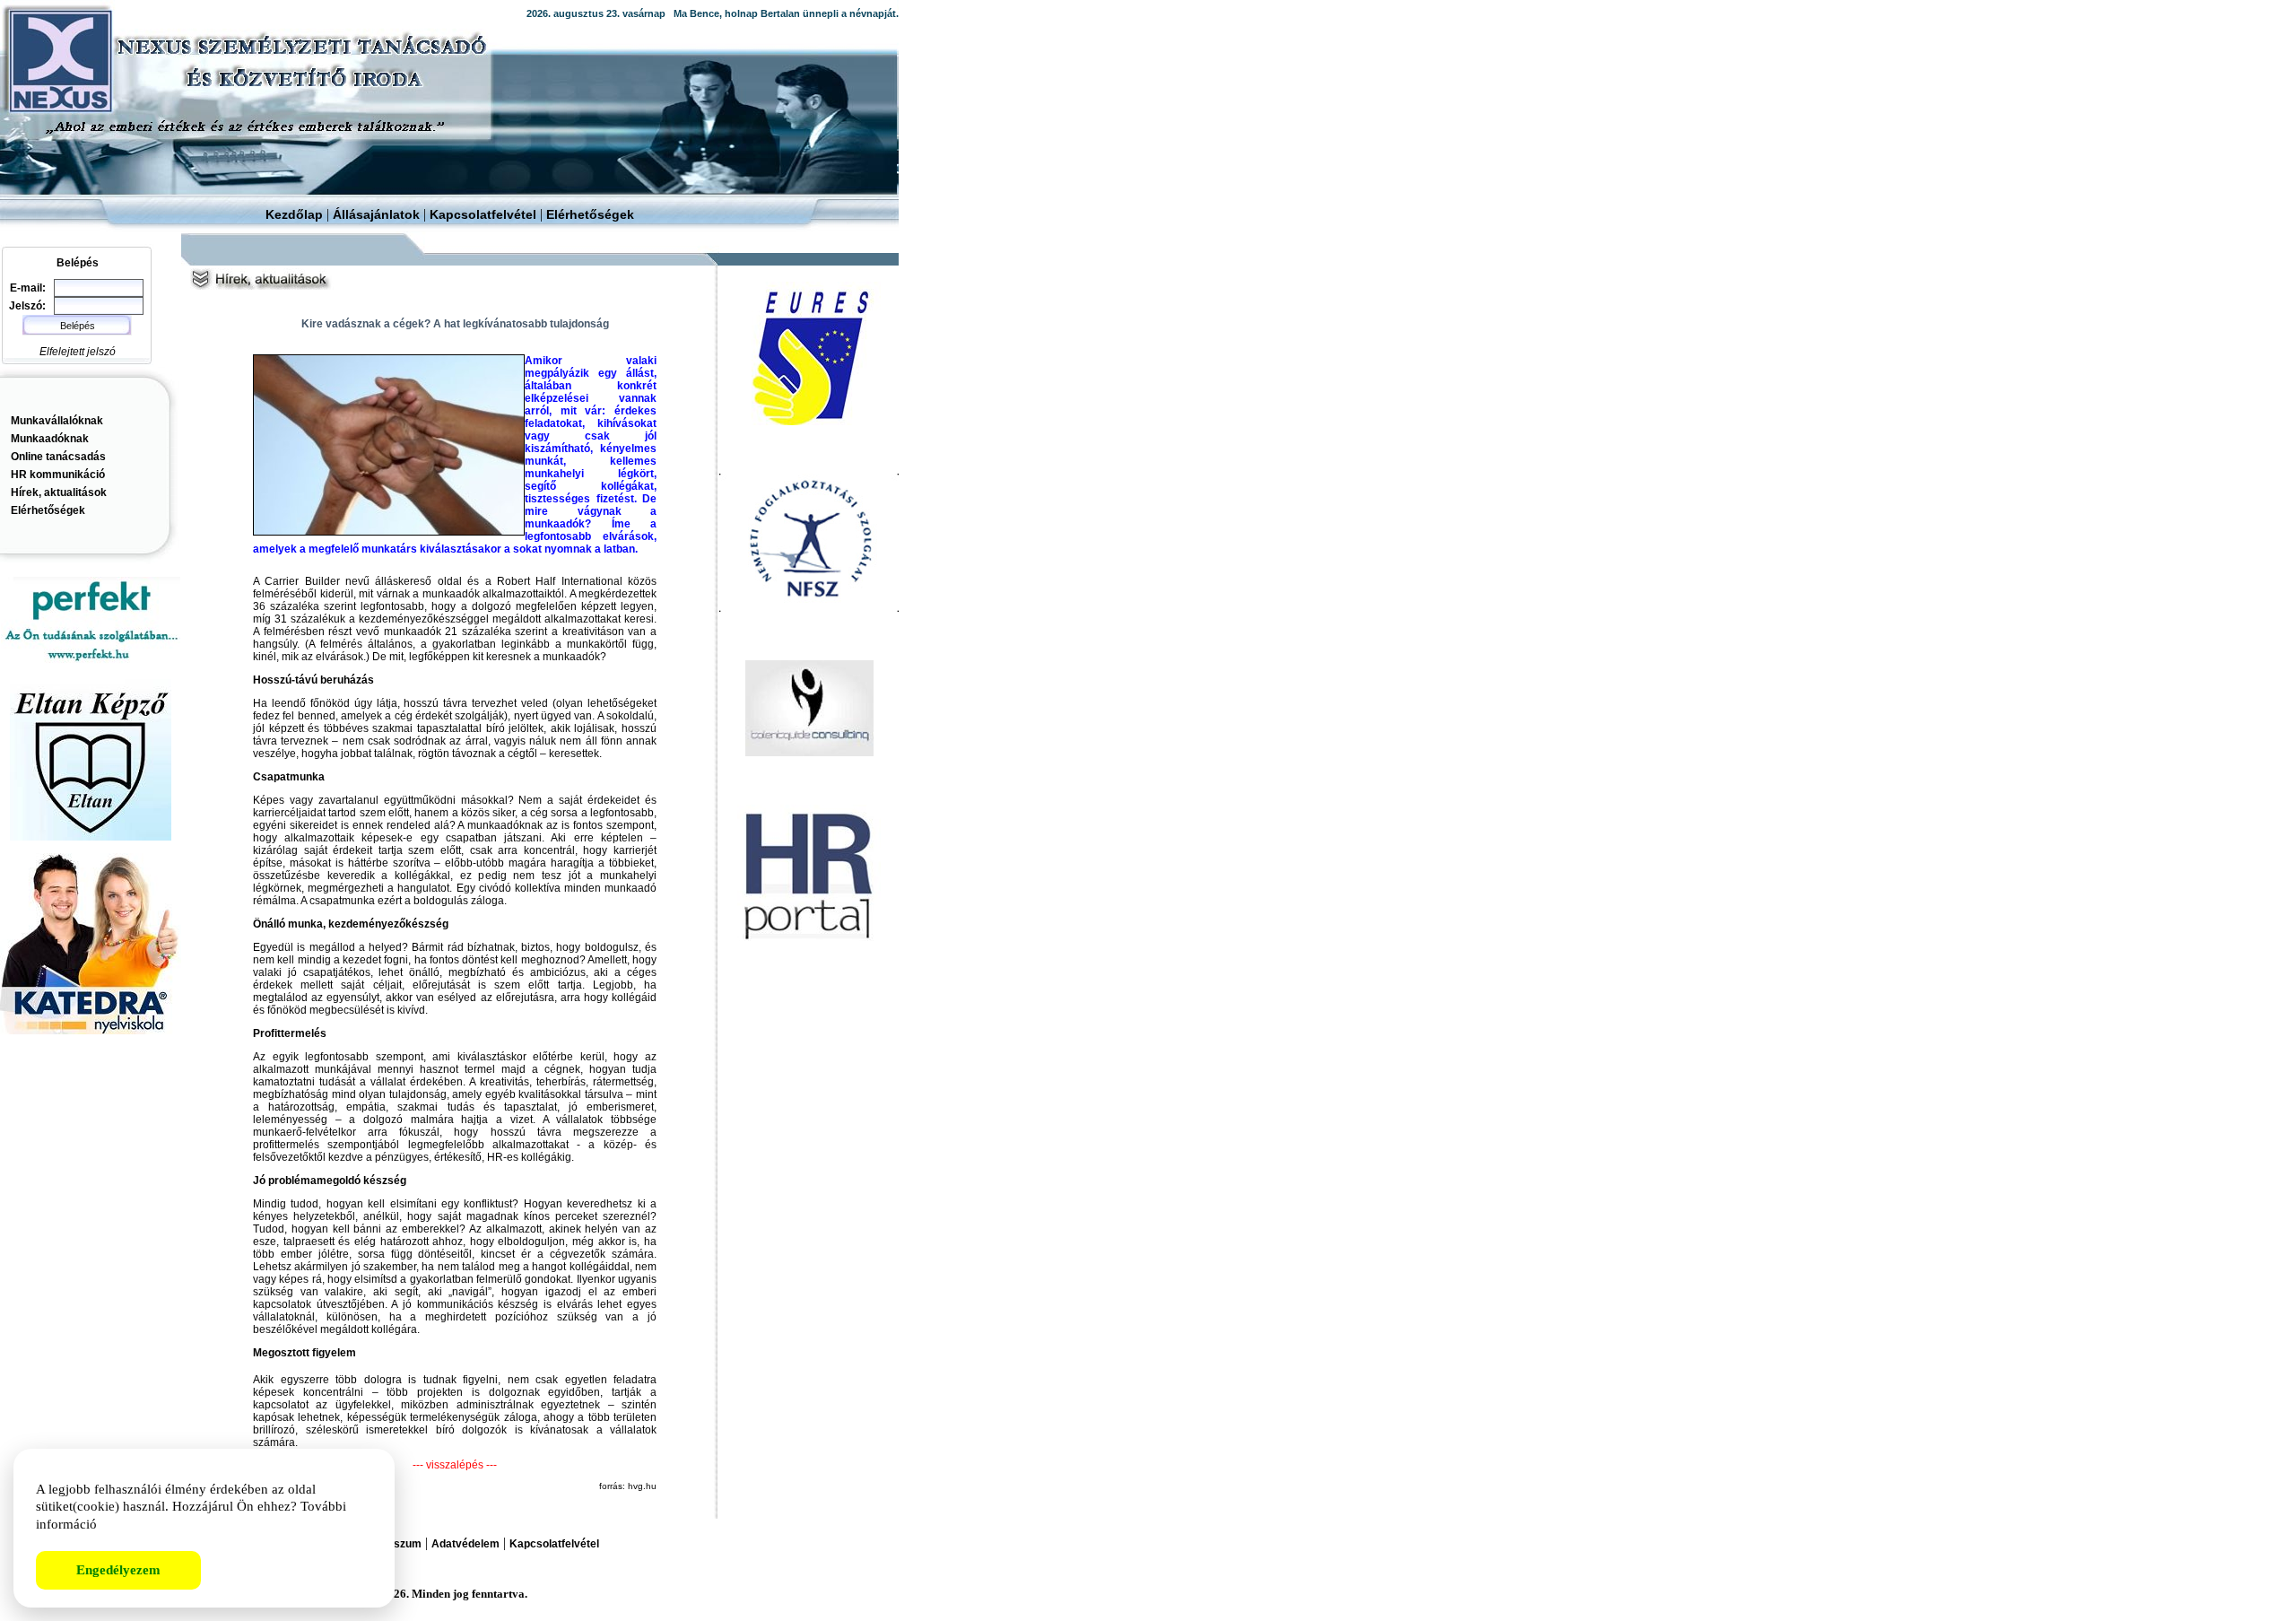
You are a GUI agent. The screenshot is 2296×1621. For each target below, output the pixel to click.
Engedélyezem (118, 1570)
